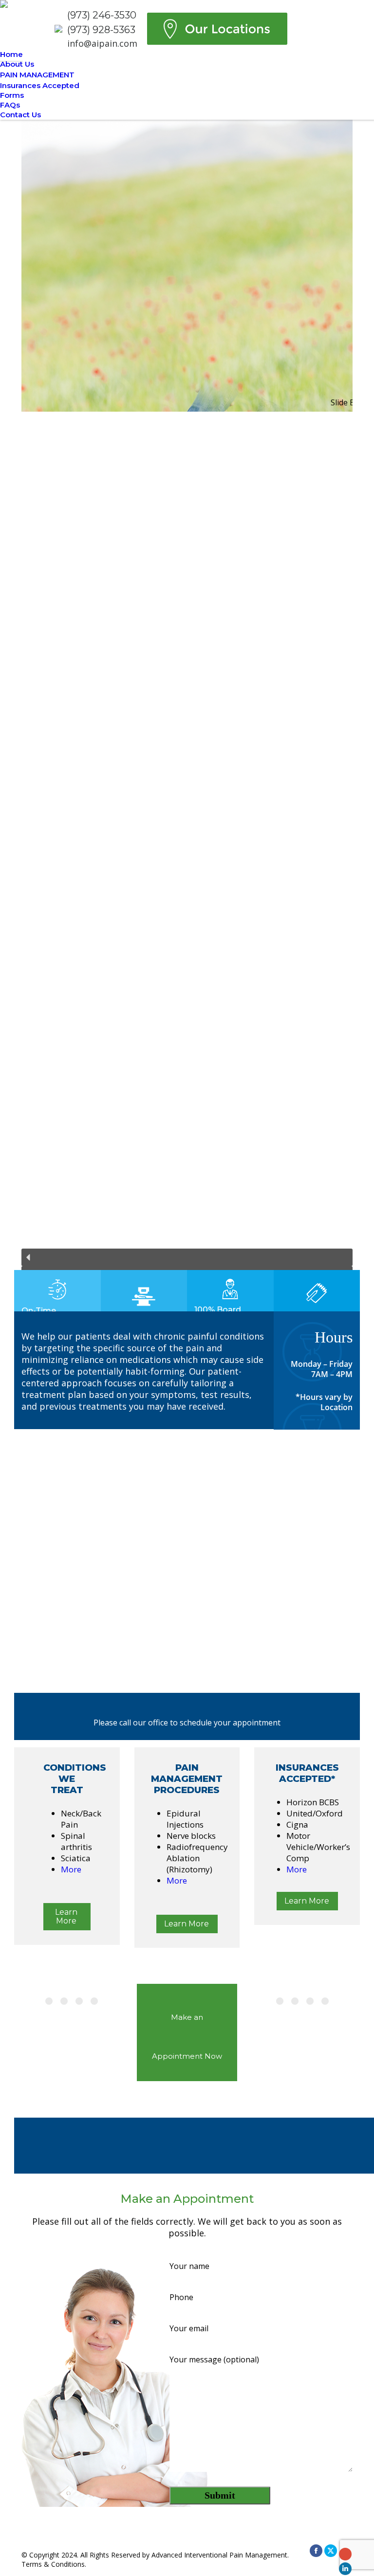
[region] (187, 707)
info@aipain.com (102, 43)
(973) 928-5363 (101, 30)
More (71, 1869)
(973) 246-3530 (102, 15)
